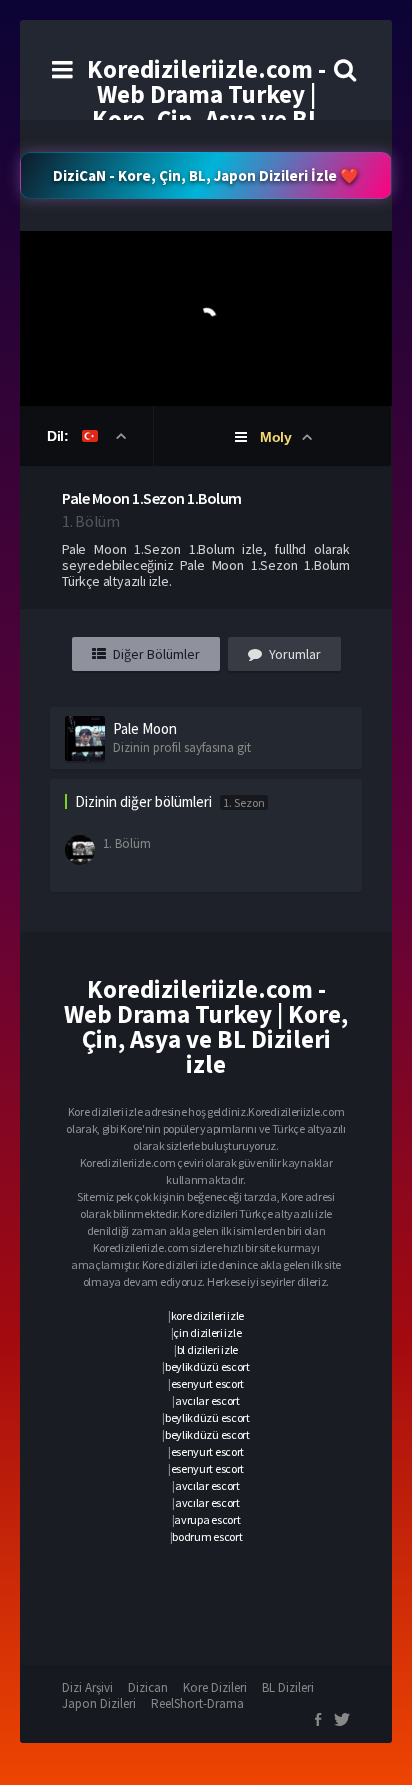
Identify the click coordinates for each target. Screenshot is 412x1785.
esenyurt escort (208, 1383)
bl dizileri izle (207, 1349)
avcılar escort (207, 1400)
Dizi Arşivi (87, 1687)
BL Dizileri (288, 1687)
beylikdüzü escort (207, 1366)
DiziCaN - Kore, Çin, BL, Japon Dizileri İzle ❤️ (206, 175)
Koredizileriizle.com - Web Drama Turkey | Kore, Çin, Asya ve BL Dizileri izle (206, 106)
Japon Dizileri (99, 1703)
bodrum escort (207, 1536)
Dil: (59, 436)
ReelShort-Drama (197, 1703)
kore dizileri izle (208, 1315)
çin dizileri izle (207, 1332)
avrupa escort (207, 1519)
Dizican (148, 1687)
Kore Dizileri (215, 1687)
